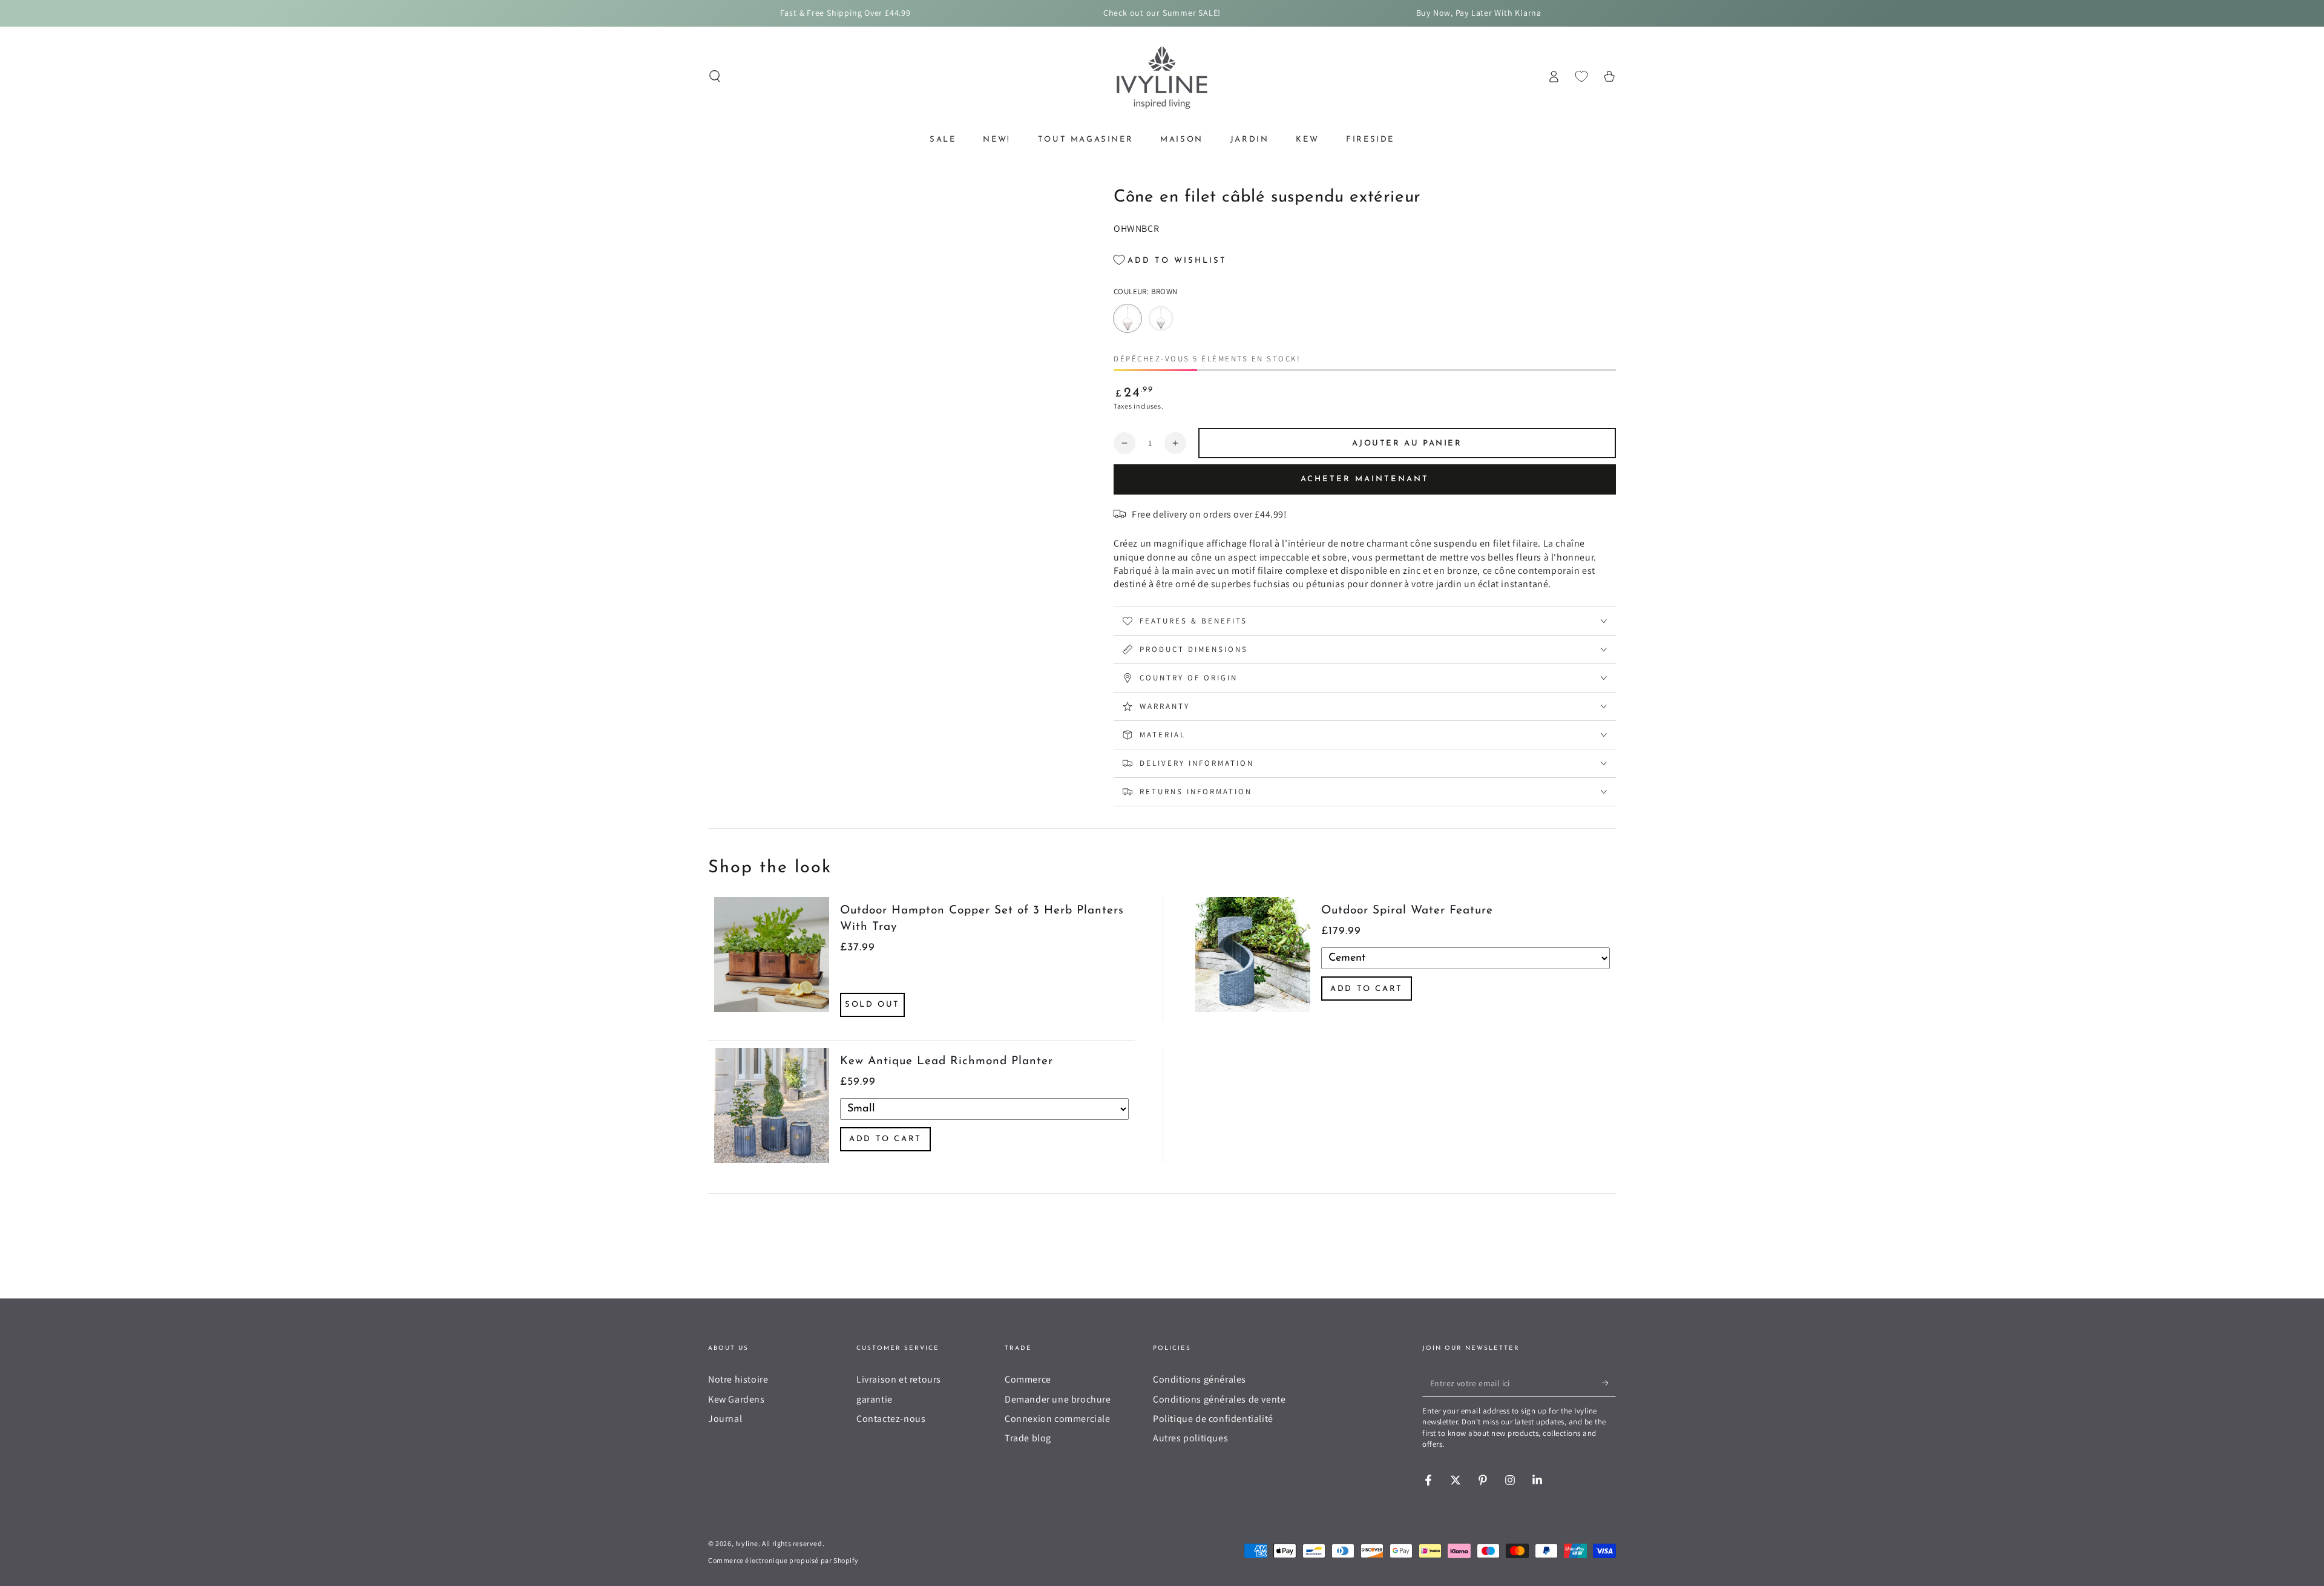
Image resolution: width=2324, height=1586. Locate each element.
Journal (725, 1419)
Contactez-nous (891, 1419)
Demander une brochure (1058, 1399)
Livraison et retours (899, 1379)
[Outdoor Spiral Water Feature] (1253, 959)
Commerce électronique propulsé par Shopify (783, 1560)
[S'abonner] (1609, 1383)
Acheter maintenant (1365, 479)
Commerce (1028, 1379)
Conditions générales (1200, 1379)
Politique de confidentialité (1213, 1419)
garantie (875, 1399)
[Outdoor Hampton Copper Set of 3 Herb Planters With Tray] (772, 959)
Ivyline (747, 1543)
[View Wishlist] (1581, 76)
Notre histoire (738, 1379)
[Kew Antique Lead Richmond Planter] (772, 1105)
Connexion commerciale (1058, 1419)
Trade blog (1028, 1438)
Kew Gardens (737, 1399)
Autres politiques (1190, 1438)
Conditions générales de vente (1219, 1399)
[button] (715, 76)
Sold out (872, 1005)
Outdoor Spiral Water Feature (1407, 911)
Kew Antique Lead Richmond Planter (947, 1061)
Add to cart (1367, 989)
